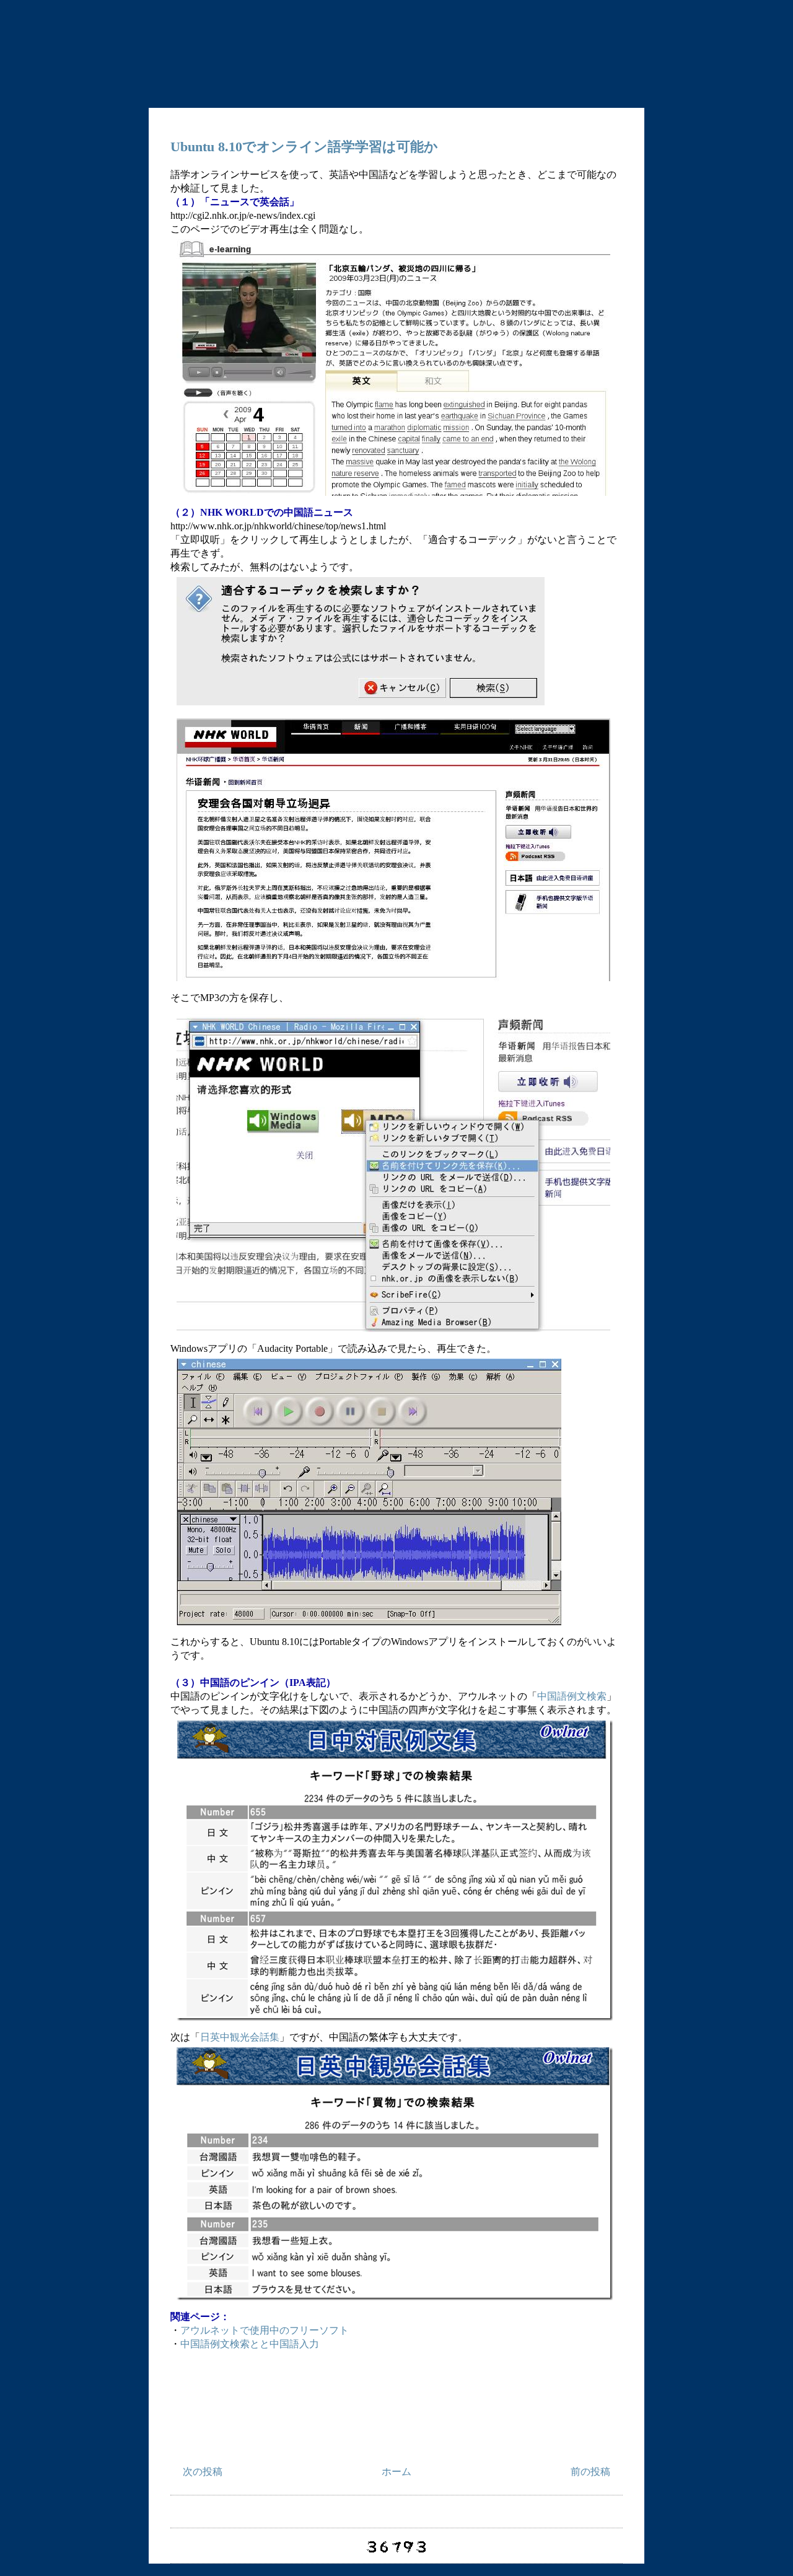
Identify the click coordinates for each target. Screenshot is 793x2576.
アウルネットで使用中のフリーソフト (265, 2330)
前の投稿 (590, 2472)
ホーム (396, 2472)
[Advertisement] (396, 2417)
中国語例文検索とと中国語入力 (250, 2344)
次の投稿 (203, 2472)
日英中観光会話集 (240, 2037)
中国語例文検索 (572, 1696)
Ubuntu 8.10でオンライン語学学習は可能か (304, 147)
